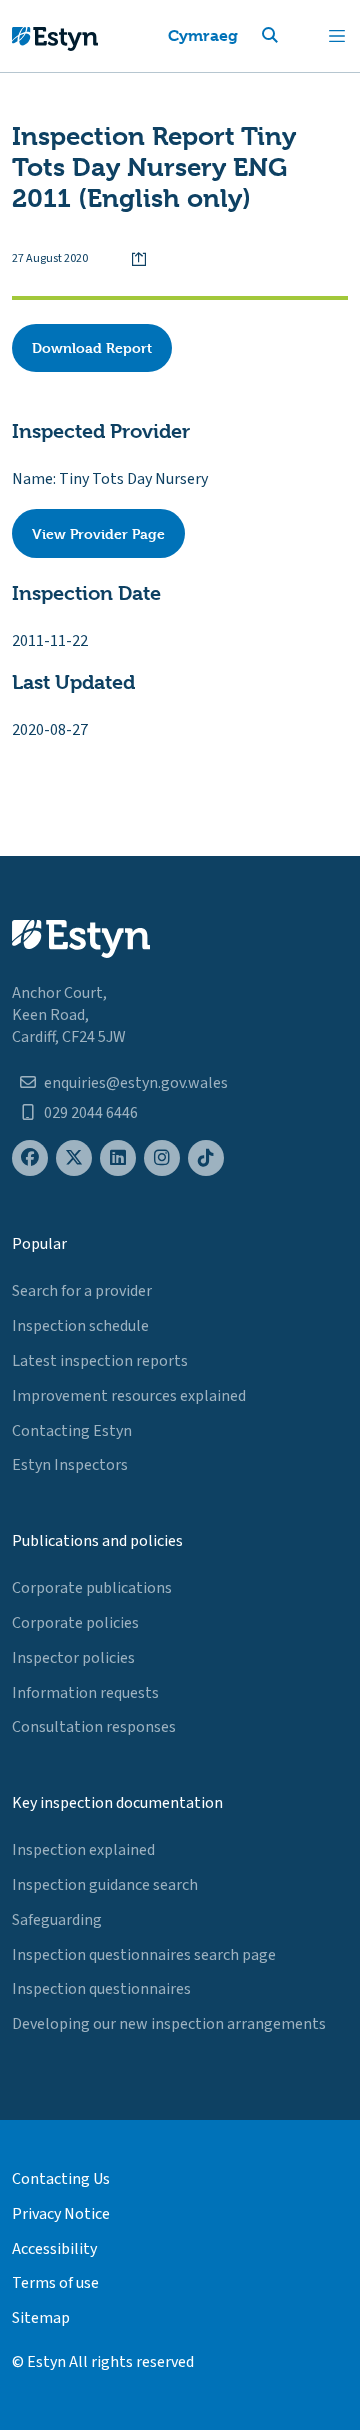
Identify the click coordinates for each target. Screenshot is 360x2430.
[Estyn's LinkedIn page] (118, 1158)
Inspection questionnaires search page (144, 1955)
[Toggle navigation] (337, 36)
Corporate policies (75, 1623)
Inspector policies (73, 1658)
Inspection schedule (80, 1326)
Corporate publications (92, 1588)
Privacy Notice (61, 2214)
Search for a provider (82, 1291)
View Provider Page (98, 533)
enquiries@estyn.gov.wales (136, 1083)
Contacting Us (61, 2179)
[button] (294, 36)
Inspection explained (83, 1850)
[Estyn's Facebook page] (30, 1158)
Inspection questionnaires (101, 1989)
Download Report (92, 347)
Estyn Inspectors (70, 1465)
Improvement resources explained (129, 1396)
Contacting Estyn (72, 1431)
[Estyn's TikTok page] (206, 1158)
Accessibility (54, 2249)
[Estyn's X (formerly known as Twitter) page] (74, 1158)
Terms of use (55, 2283)
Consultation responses (94, 1727)
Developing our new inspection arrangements (169, 2024)
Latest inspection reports (100, 1361)
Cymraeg (203, 35)
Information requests (85, 1693)
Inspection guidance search (105, 1885)
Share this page (139, 259)
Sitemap (41, 2318)
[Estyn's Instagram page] (162, 1158)
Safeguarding (57, 1920)
